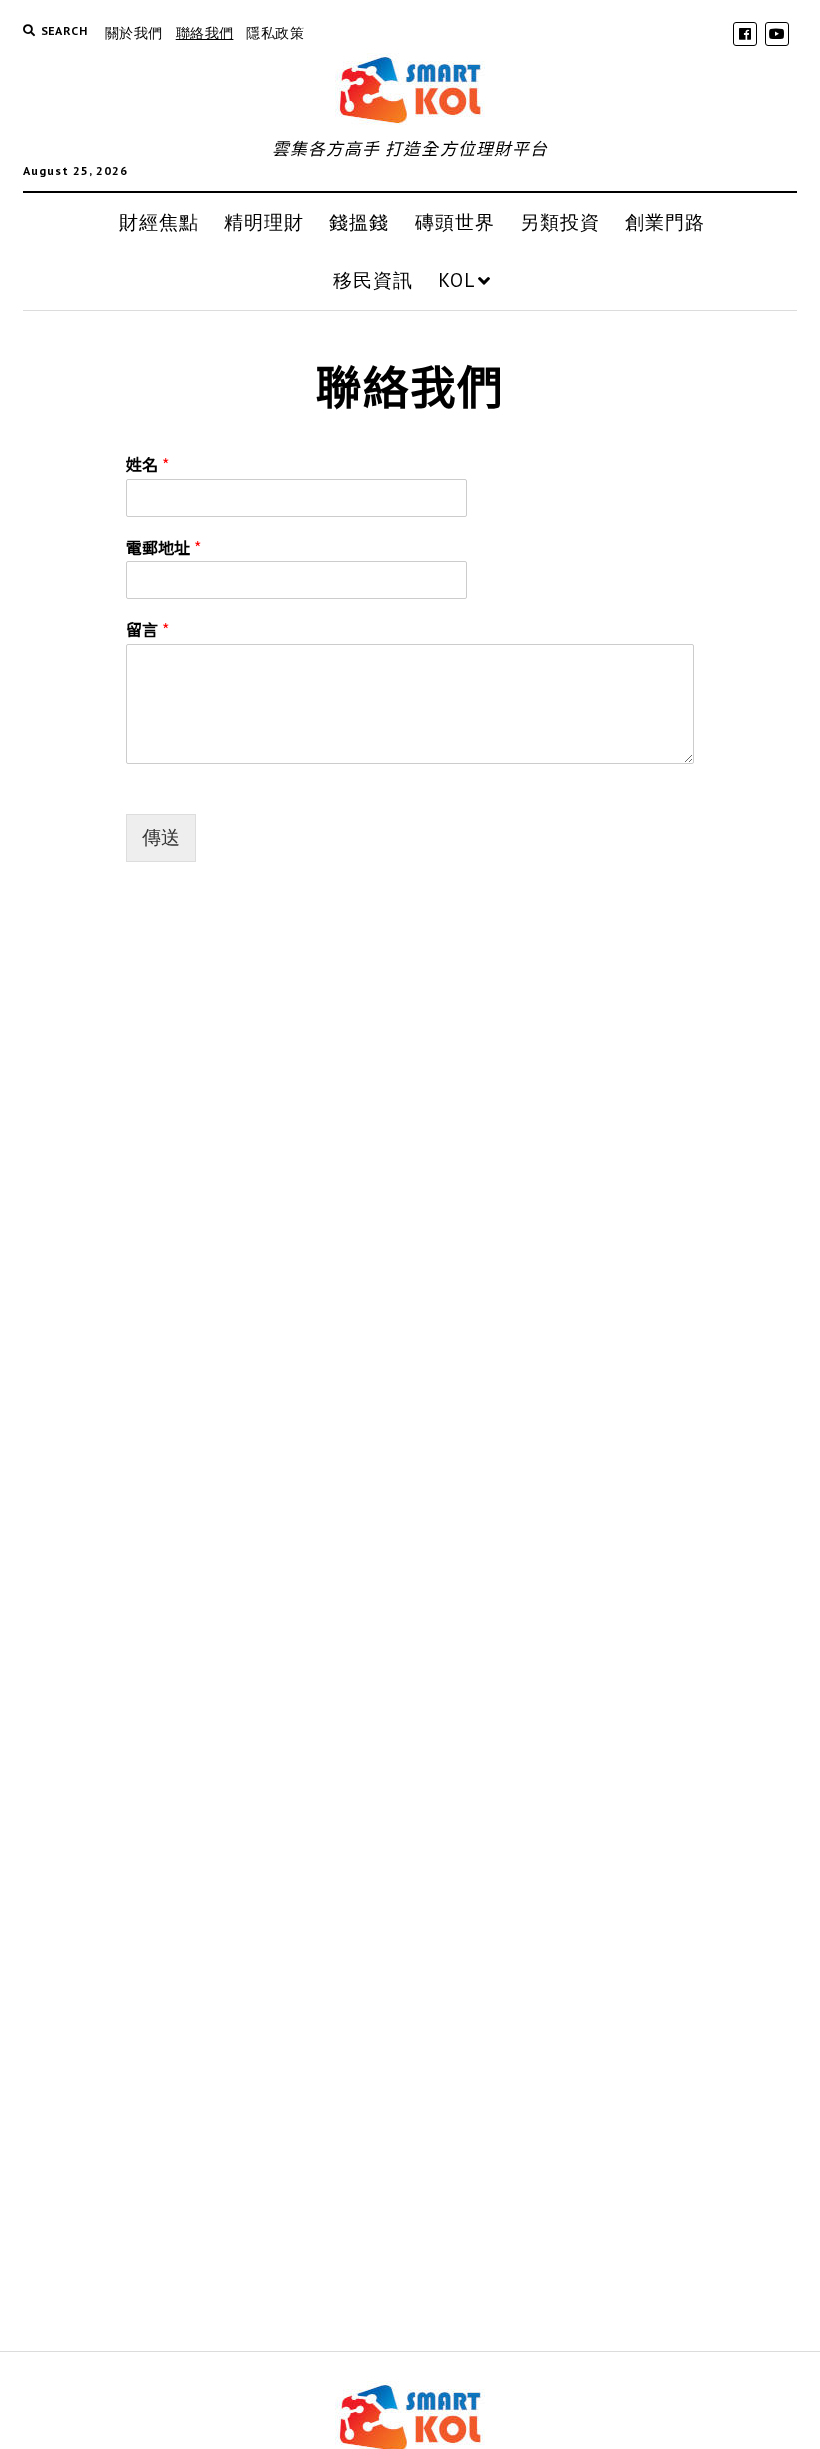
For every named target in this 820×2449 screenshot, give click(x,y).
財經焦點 (159, 221)
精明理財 (264, 221)
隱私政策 (275, 32)
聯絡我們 (205, 32)
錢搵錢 (359, 221)
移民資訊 (373, 279)
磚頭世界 (455, 221)
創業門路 (665, 221)
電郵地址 (163, 547)
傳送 (161, 837)
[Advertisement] (410, 1075)
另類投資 (560, 221)
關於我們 (134, 32)
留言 (147, 629)
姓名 (147, 464)
